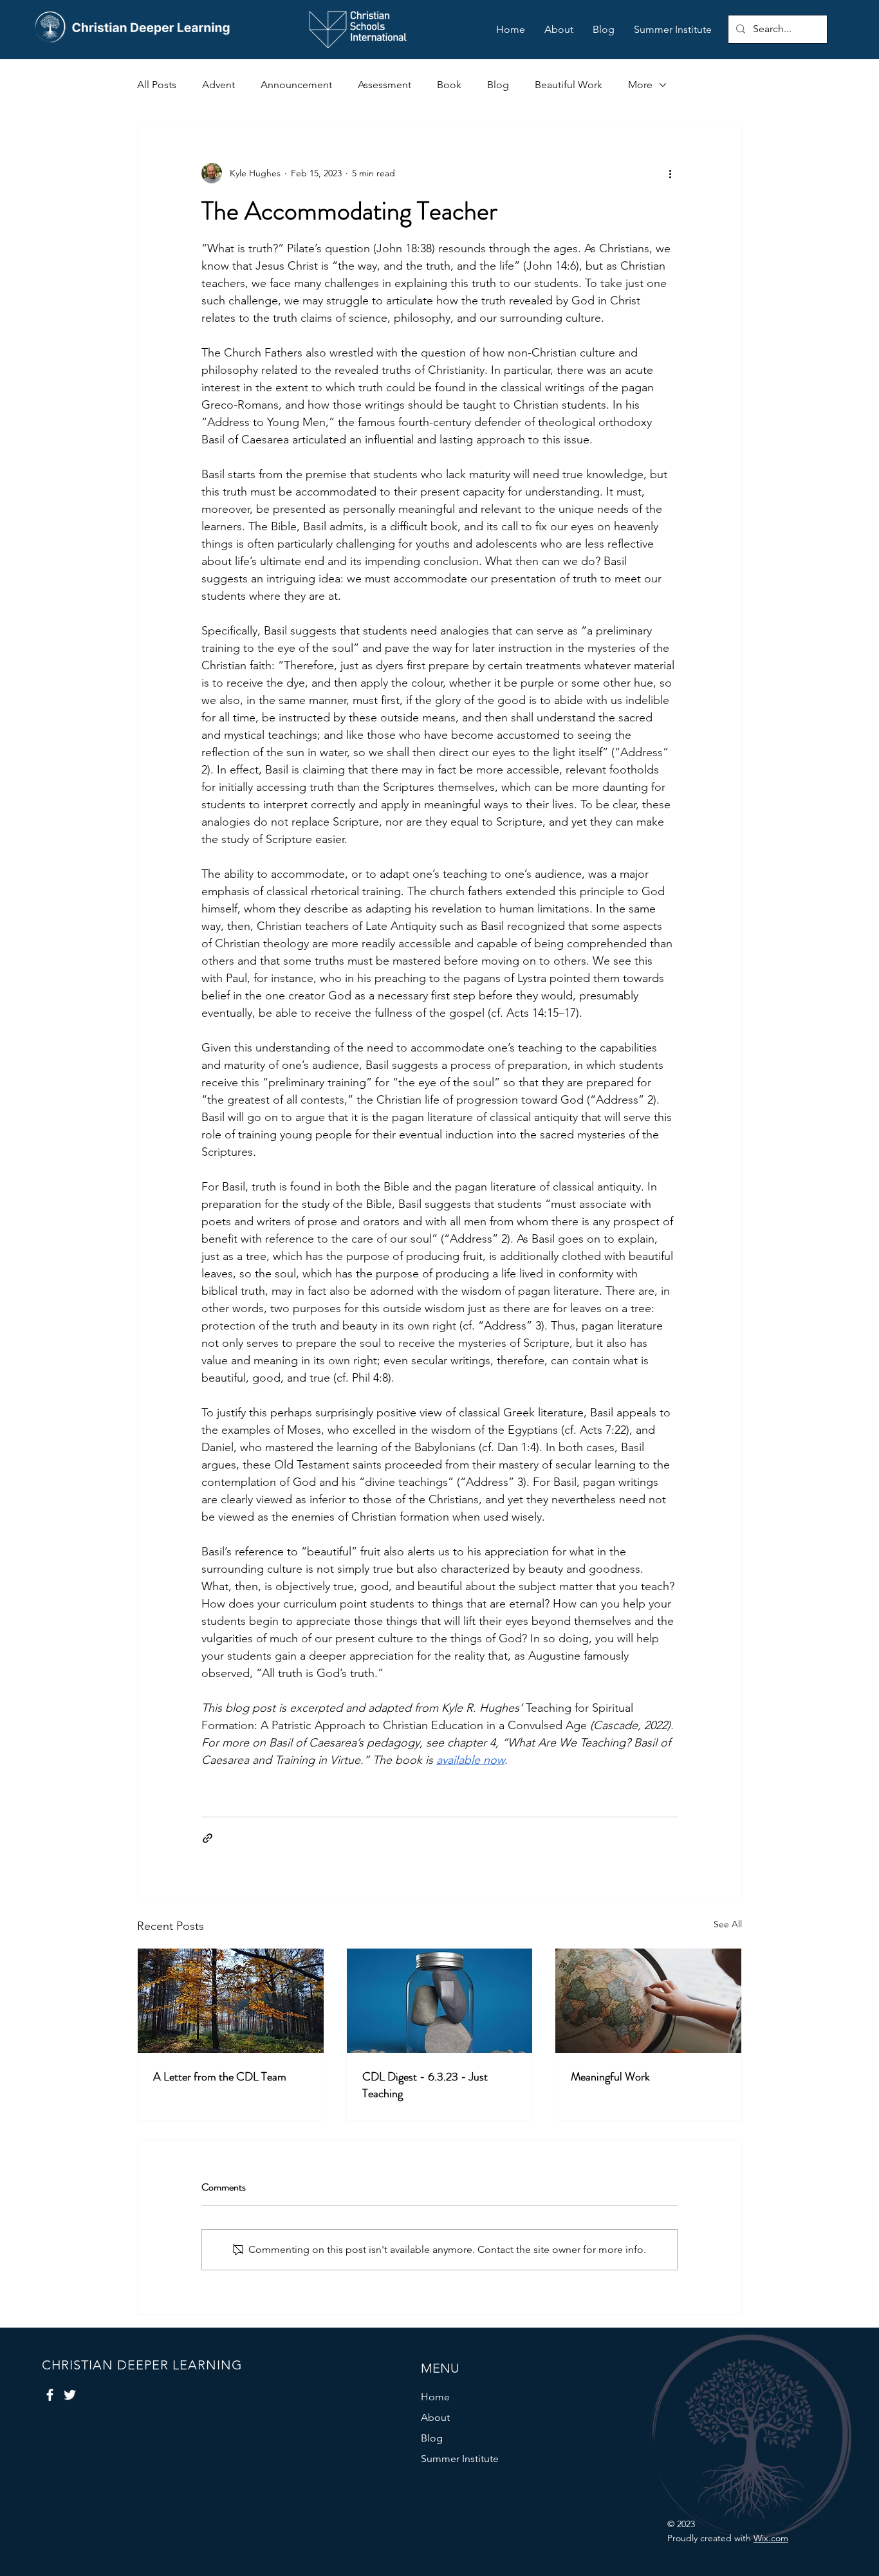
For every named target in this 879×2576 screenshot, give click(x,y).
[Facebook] (50, 2395)
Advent (218, 85)
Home (435, 2397)
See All (728, 1924)
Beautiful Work (569, 85)
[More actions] (670, 173)
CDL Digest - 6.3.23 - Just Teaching (425, 2085)
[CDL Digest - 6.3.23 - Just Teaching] (440, 2001)
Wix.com (771, 2538)
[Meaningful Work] (648, 2001)
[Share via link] (208, 1838)
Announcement (296, 85)
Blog (498, 85)
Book (449, 85)
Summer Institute (460, 2459)
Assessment (384, 85)
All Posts (157, 85)
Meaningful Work (610, 2077)
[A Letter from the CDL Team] (231, 2001)
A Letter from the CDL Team (220, 2077)
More (640, 85)
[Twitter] (70, 2395)
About (435, 2417)
